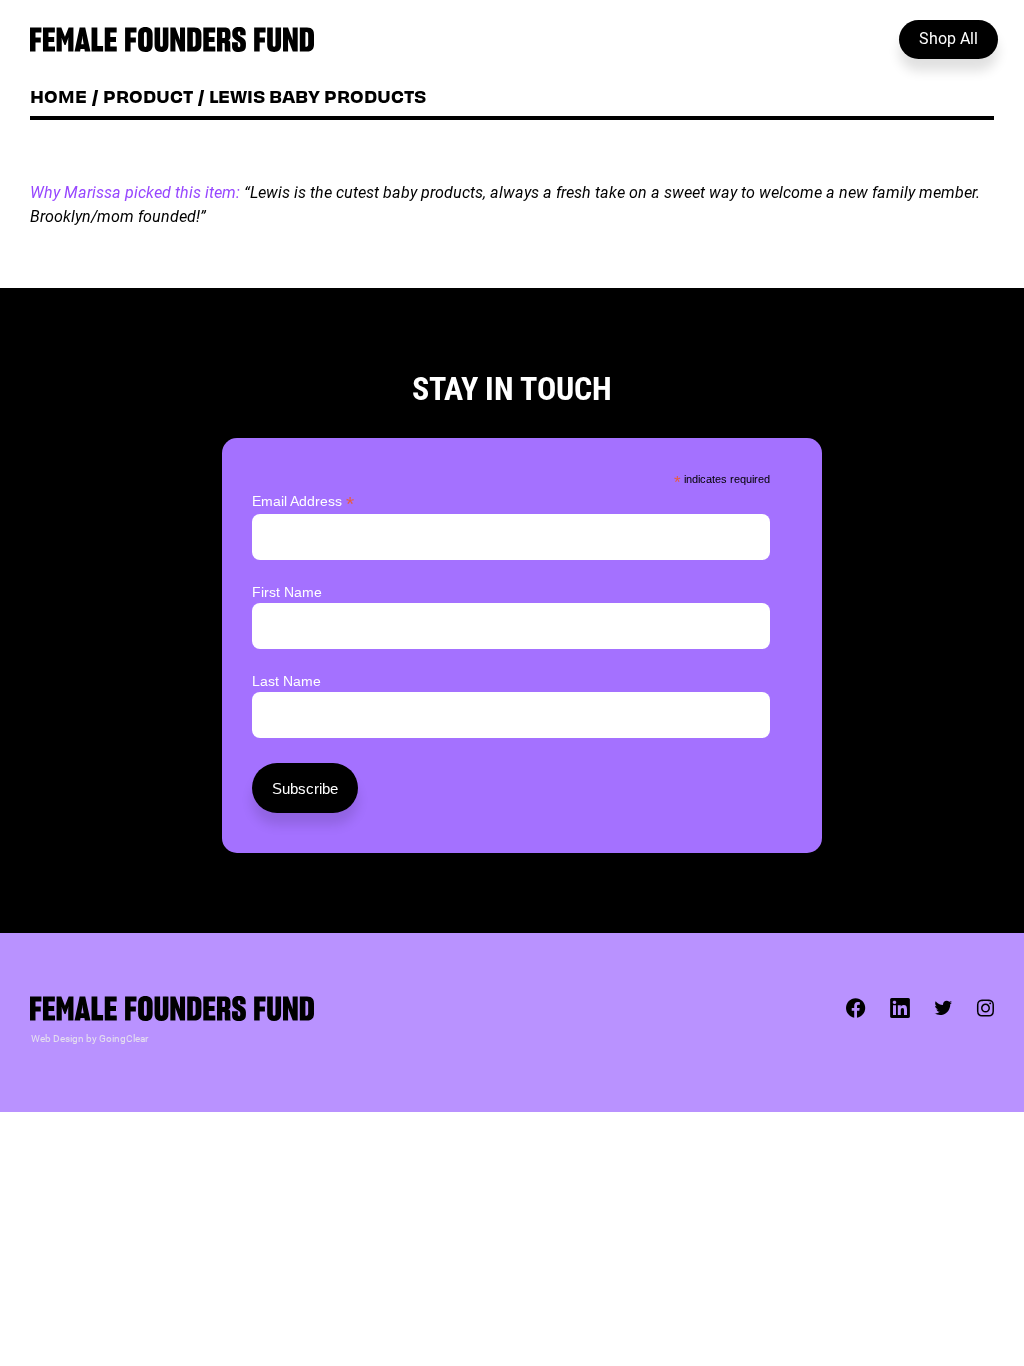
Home (58, 95)
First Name (287, 592)
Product (148, 95)
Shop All (948, 37)
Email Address (303, 501)
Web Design (57, 1038)
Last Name (286, 681)
